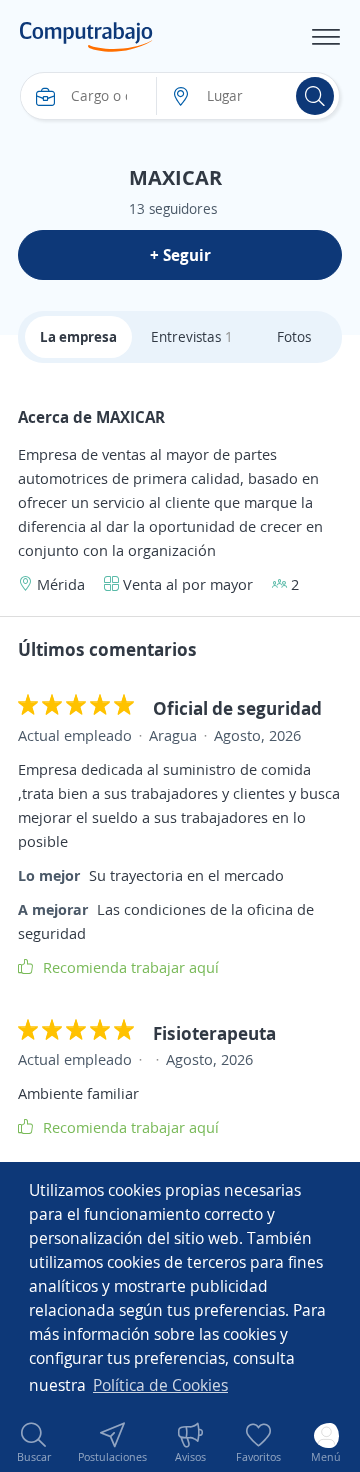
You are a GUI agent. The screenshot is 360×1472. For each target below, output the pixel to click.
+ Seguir (180, 255)
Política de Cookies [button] (160, 1385)
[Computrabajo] (86, 37)
